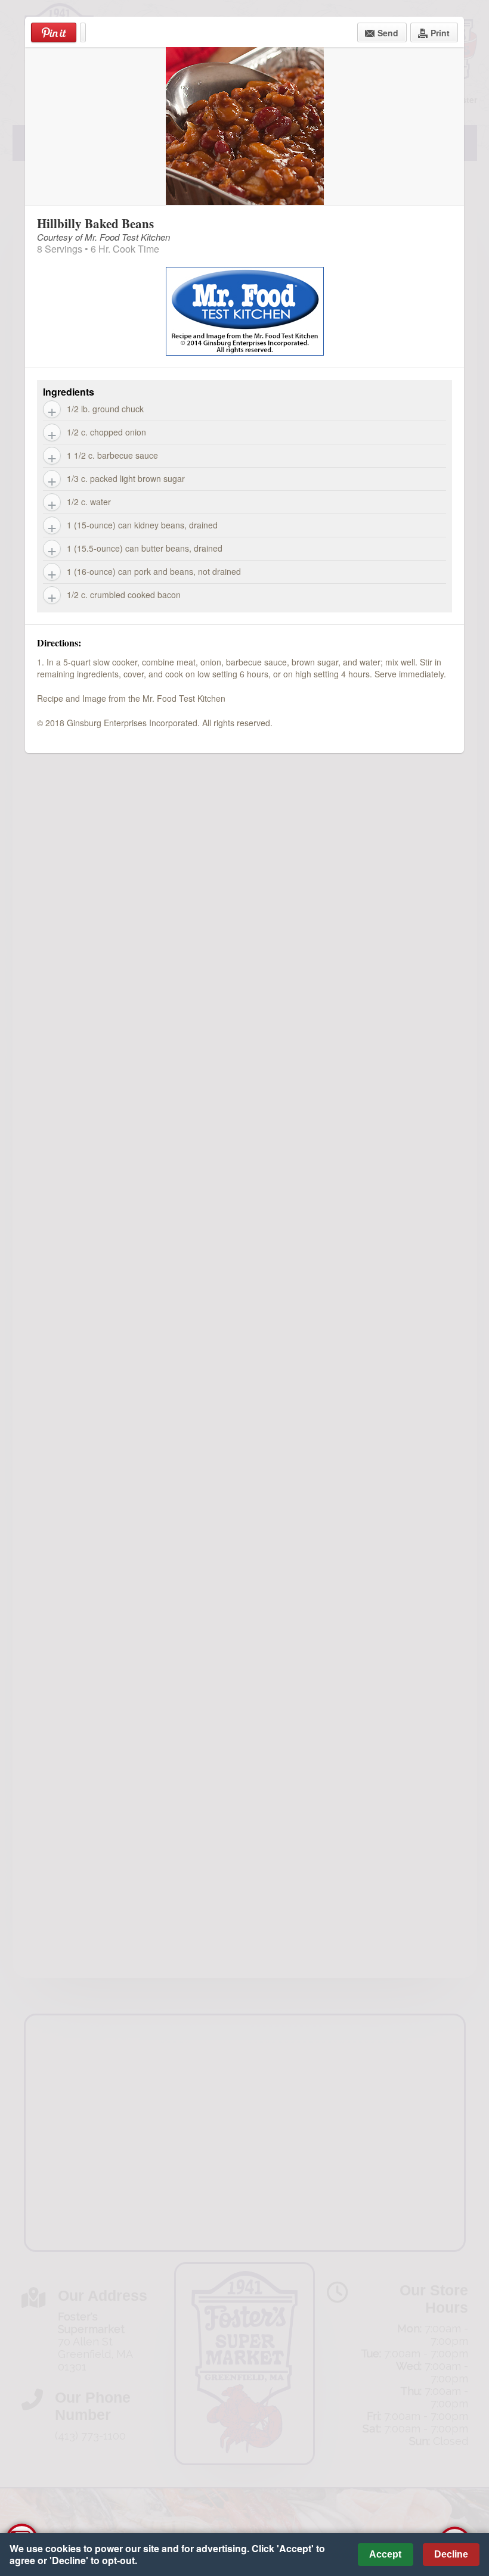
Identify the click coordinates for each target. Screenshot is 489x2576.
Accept (385, 2554)
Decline (451, 2554)
